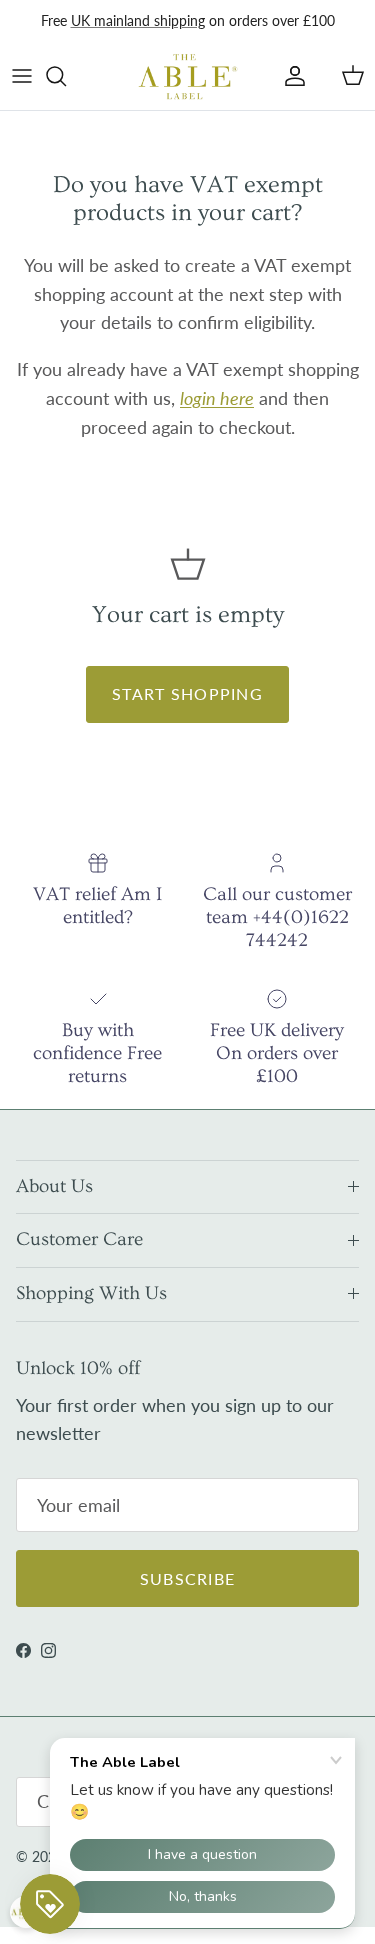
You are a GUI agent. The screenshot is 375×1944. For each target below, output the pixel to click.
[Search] (66, 76)
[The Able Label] (188, 76)
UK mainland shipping (138, 20)
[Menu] (22, 76)
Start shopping (187, 693)
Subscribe (188, 1578)
